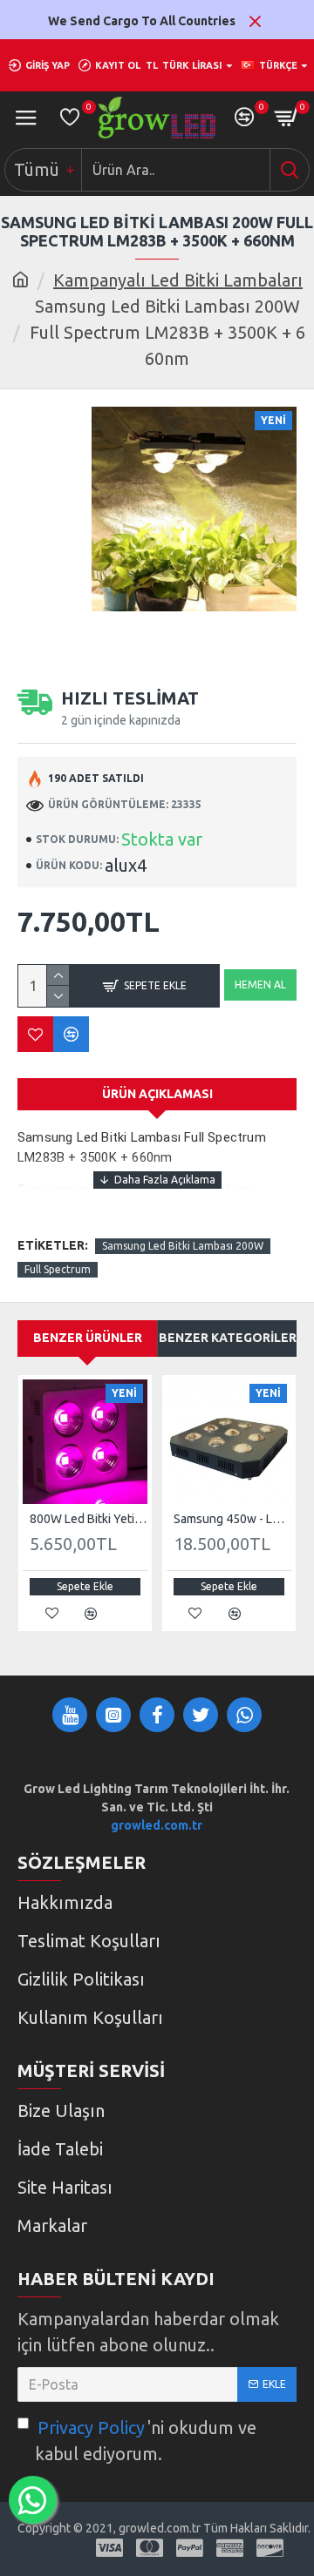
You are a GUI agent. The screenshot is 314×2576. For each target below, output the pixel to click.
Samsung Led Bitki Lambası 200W (183, 1246)
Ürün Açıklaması (157, 1094)
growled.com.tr (157, 1825)
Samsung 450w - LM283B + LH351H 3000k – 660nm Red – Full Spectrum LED (232, 1519)
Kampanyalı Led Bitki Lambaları (178, 280)
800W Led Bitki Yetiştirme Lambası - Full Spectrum (89, 1519)
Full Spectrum (58, 1269)
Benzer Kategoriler (228, 1338)
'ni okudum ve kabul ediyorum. (146, 2441)
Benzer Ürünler (88, 1338)
